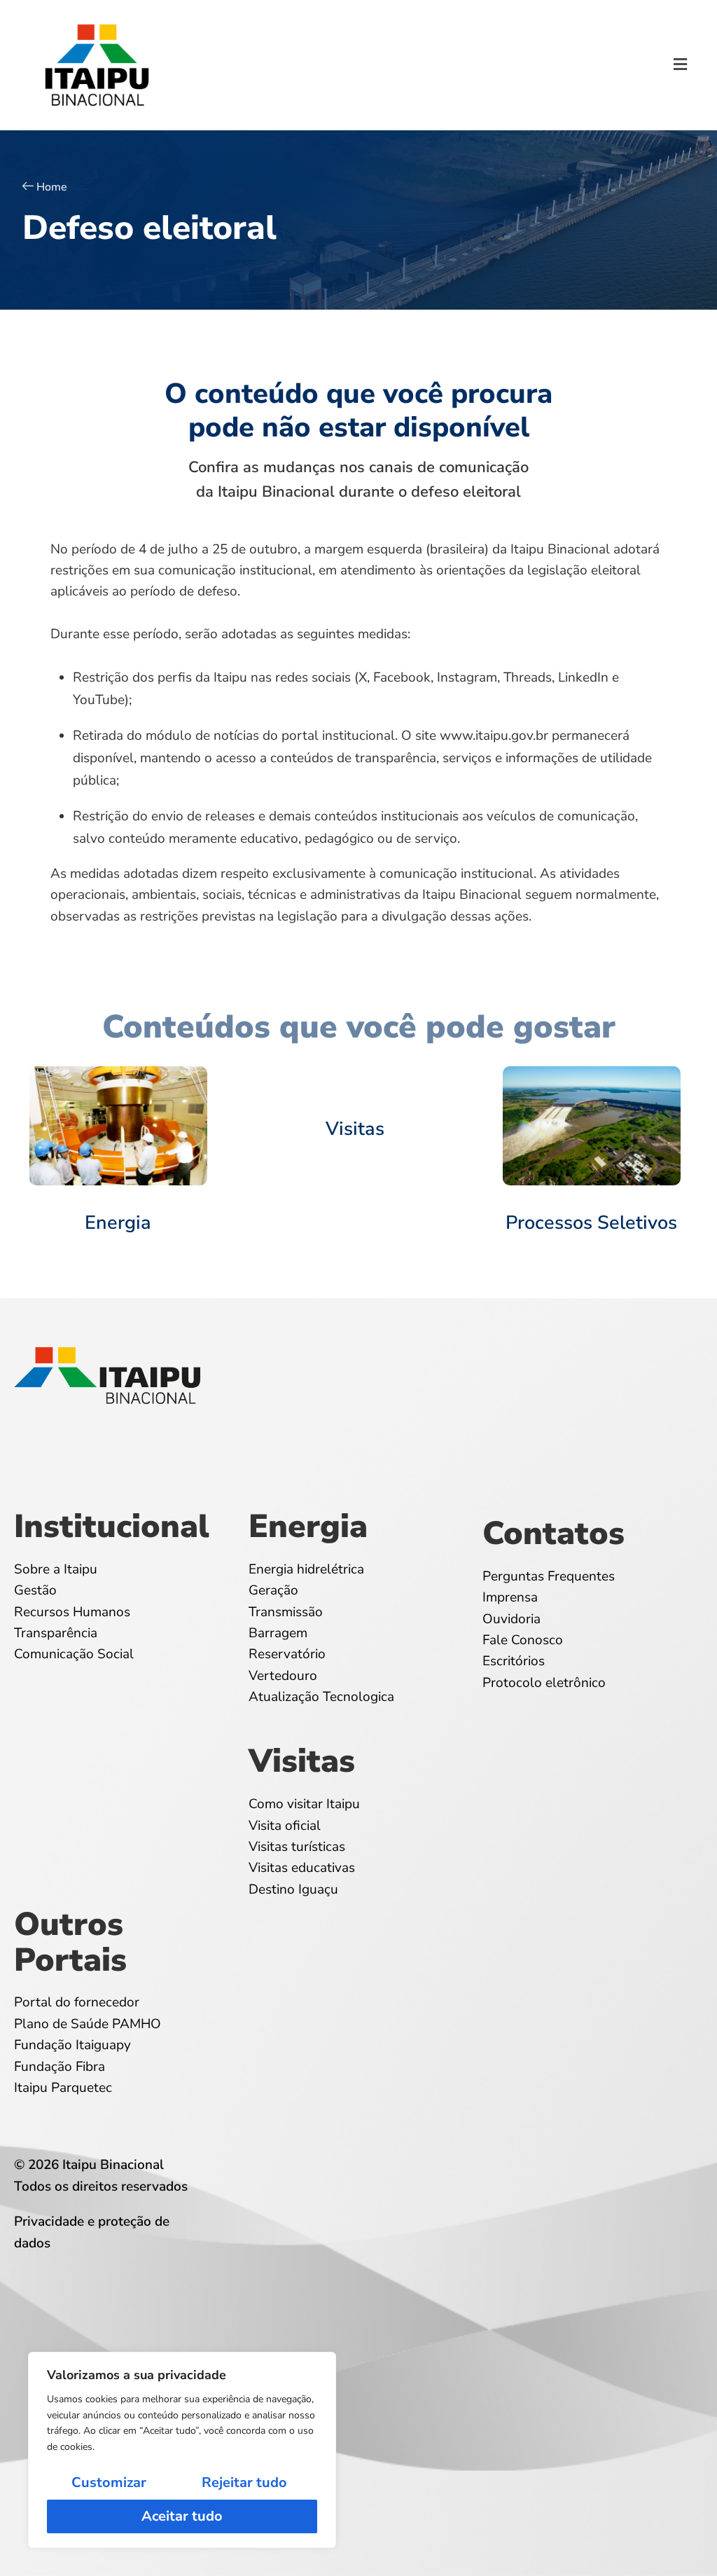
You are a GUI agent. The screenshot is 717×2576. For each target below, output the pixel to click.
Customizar (109, 2482)
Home (52, 187)
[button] (681, 65)
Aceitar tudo (182, 2516)
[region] (182, 2450)
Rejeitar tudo (244, 2482)
